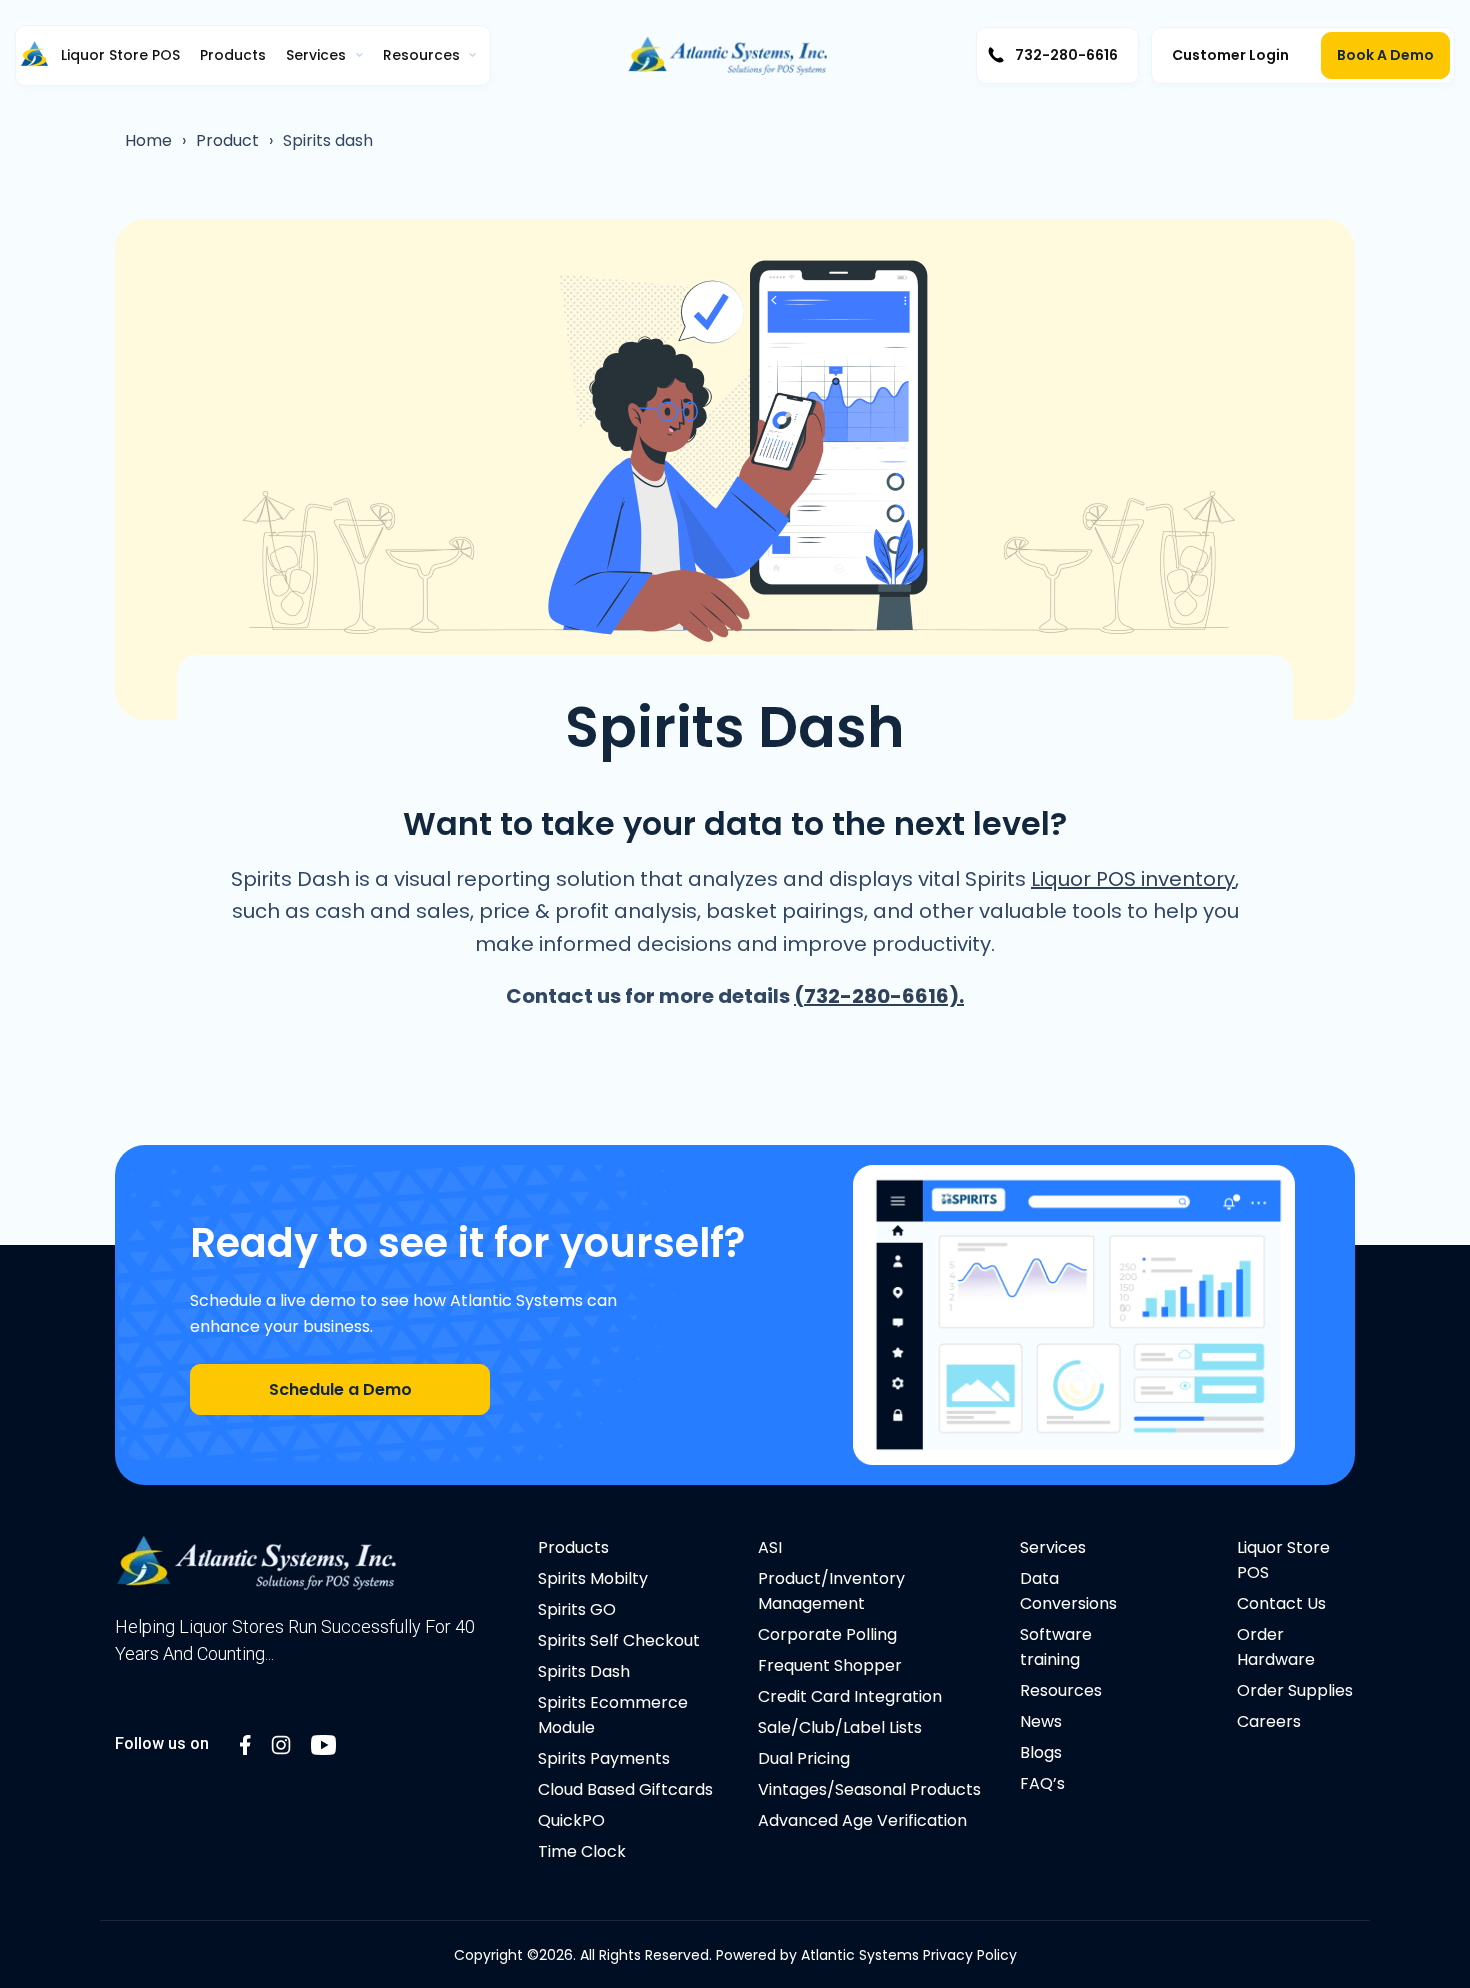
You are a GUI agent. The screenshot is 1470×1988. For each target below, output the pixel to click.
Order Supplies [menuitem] (1295, 1690)
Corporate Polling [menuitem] (827, 1634)
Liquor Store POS (120, 55)
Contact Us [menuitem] (1281, 1603)
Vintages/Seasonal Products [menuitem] (869, 1789)
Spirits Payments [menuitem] (604, 1758)
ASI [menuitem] (770, 1547)
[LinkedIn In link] (245, 1743)
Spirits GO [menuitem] (577, 1609)
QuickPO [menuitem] (571, 1820)
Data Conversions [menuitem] (1068, 1591)
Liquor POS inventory (1133, 879)
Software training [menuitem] (1056, 1647)
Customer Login (1230, 55)
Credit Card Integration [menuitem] (850, 1696)
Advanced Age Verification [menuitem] (862, 1820)
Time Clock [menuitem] (582, 1851)
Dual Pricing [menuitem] (804, 1758)
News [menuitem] (1041, 1721)
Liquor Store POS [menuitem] (1283, 1560)
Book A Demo (1385, 55)
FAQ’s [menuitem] (1042, 1783)
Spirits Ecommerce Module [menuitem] (613, 1715)
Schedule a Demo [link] (340, 1389)
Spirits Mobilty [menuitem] (593, 1578)
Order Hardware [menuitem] (1276, 1647)
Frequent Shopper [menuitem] (830, 1665)
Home (148, 140)
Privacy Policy (970, 1955)
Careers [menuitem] (1269, 1721)
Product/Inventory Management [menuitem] (831, 1591)
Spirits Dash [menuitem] (584, 1671)
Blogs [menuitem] (1041, 1752)
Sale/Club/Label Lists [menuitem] (840, 1727)
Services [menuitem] (1053, 1547)
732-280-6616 (1066, 55)
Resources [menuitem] (1061, 1690)
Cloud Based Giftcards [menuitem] (625, 1789)
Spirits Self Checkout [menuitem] (619, 1640)
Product (227, 140)
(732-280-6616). (879, 996)
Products (233, 55)
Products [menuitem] (573, 1547)
